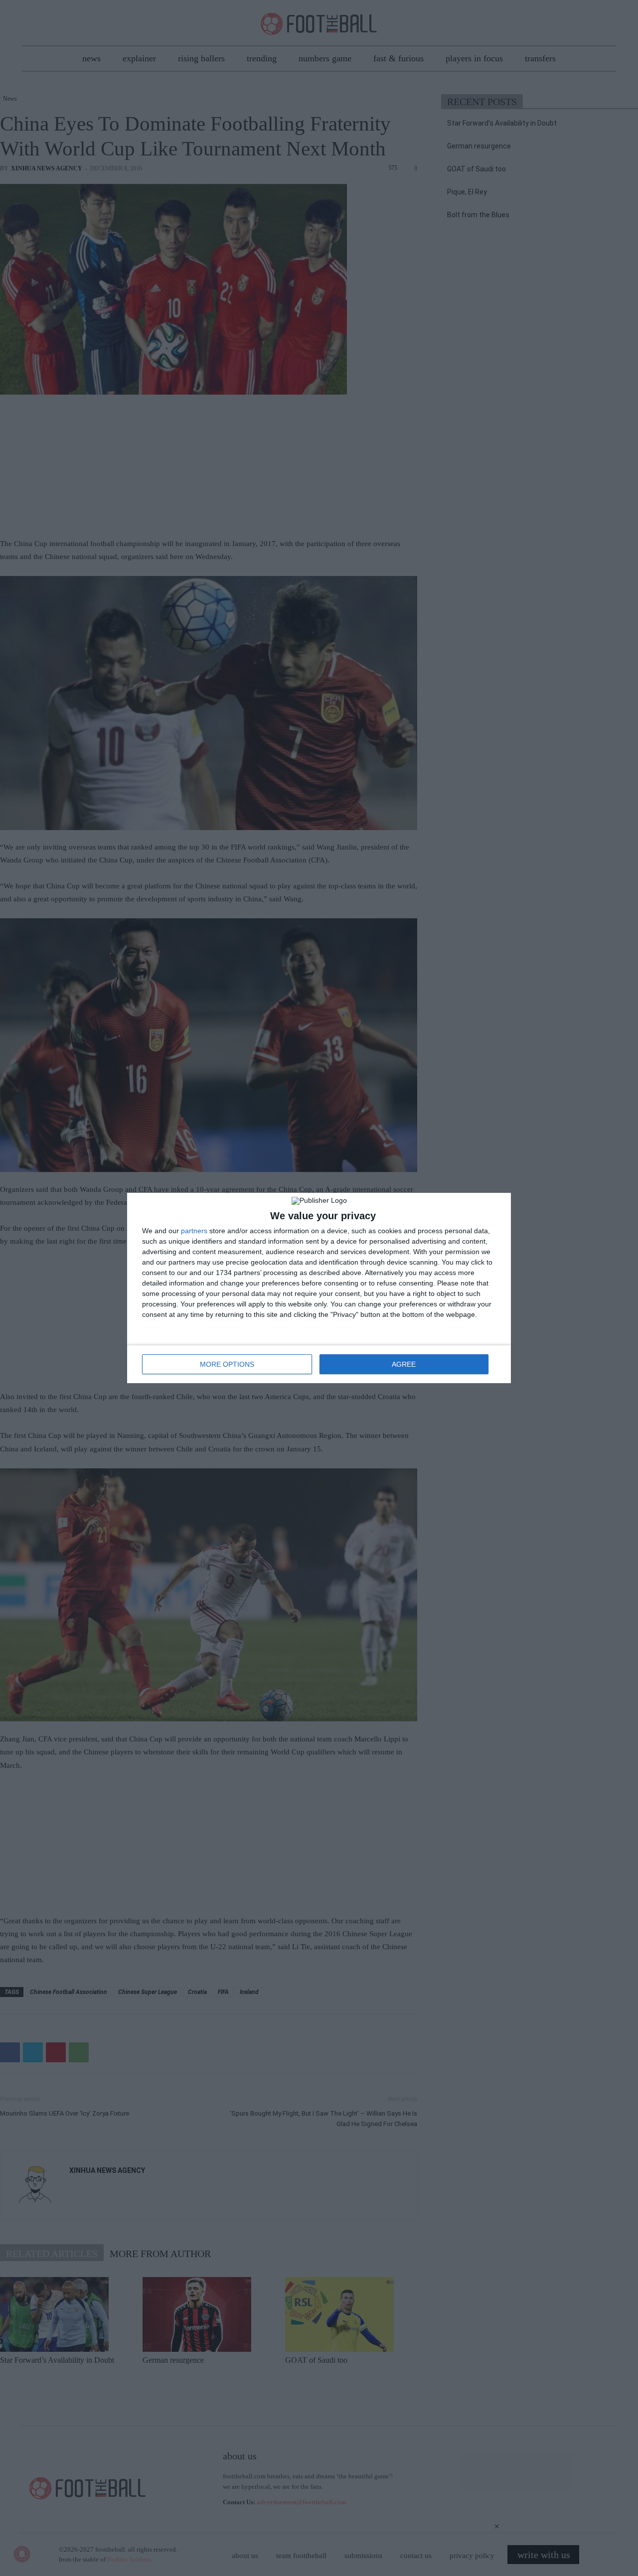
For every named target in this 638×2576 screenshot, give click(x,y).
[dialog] (319, 1288)
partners (194, 1231)
